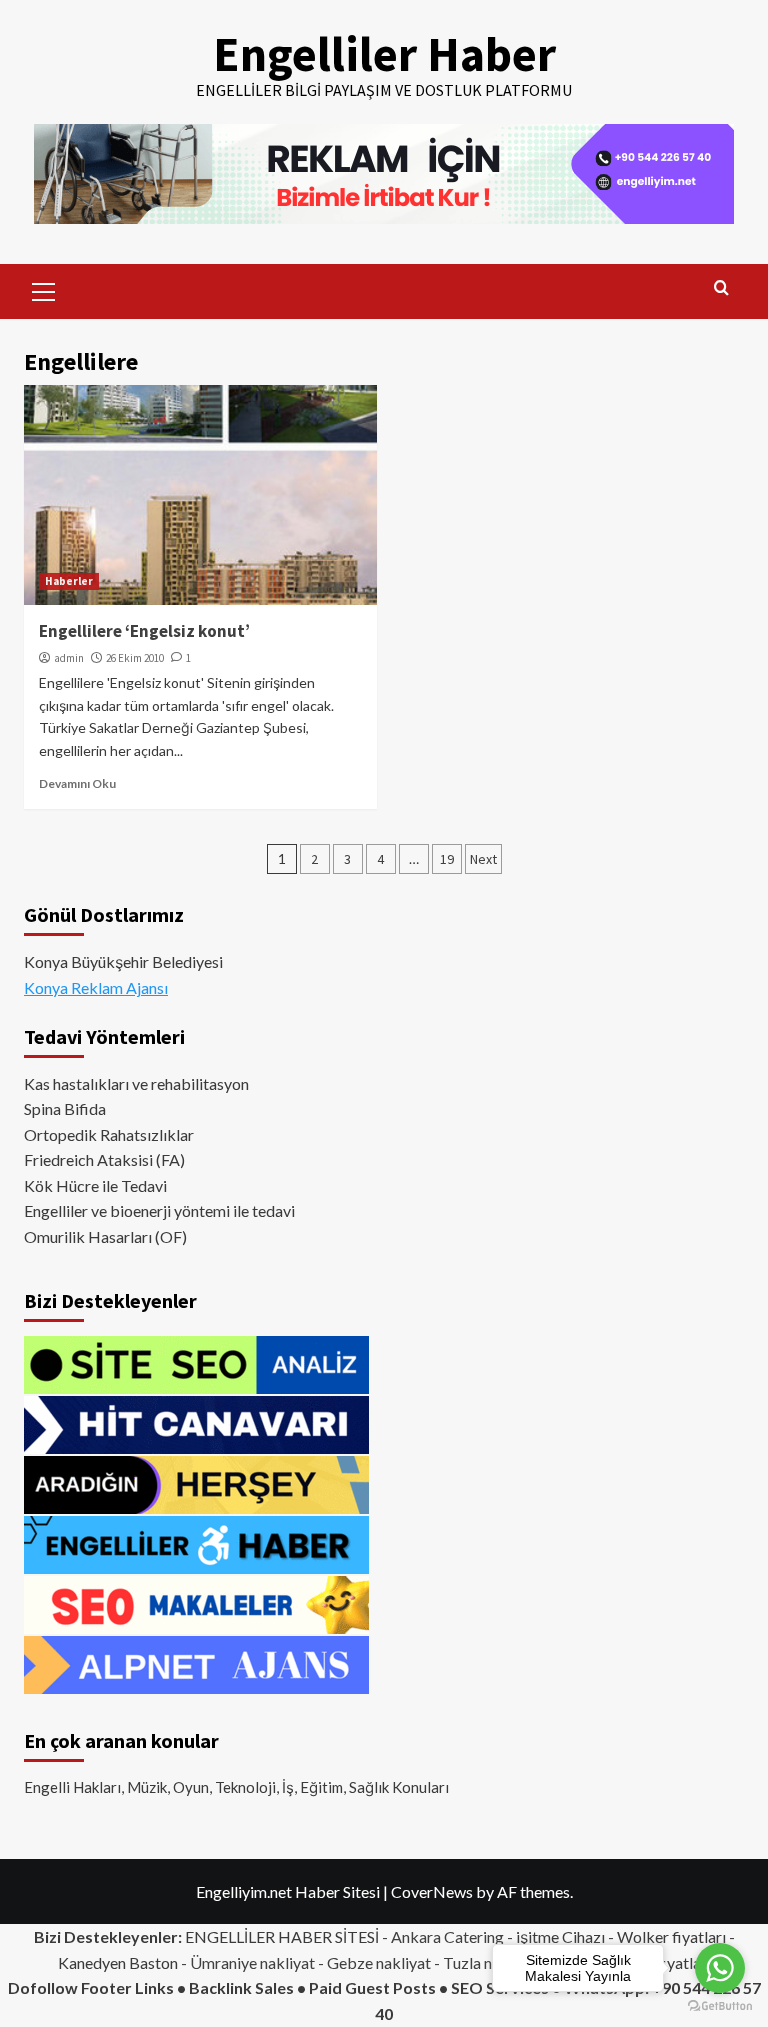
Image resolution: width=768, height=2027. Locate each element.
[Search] (721, 288)
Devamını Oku (77, 783)
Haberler (69, 581)
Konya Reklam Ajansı (96, 987)
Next (483, 859)
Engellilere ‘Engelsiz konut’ (144, 631)
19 (447, 859)
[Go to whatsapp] (720, 1968)
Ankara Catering (447, 1936)
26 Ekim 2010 (135, 658)
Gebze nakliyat (379, 1962)
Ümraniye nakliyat (252, 1962)
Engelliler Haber (384, 54)
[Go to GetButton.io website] (720, 2006)
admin (69, 658)
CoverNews (432, 1891)
